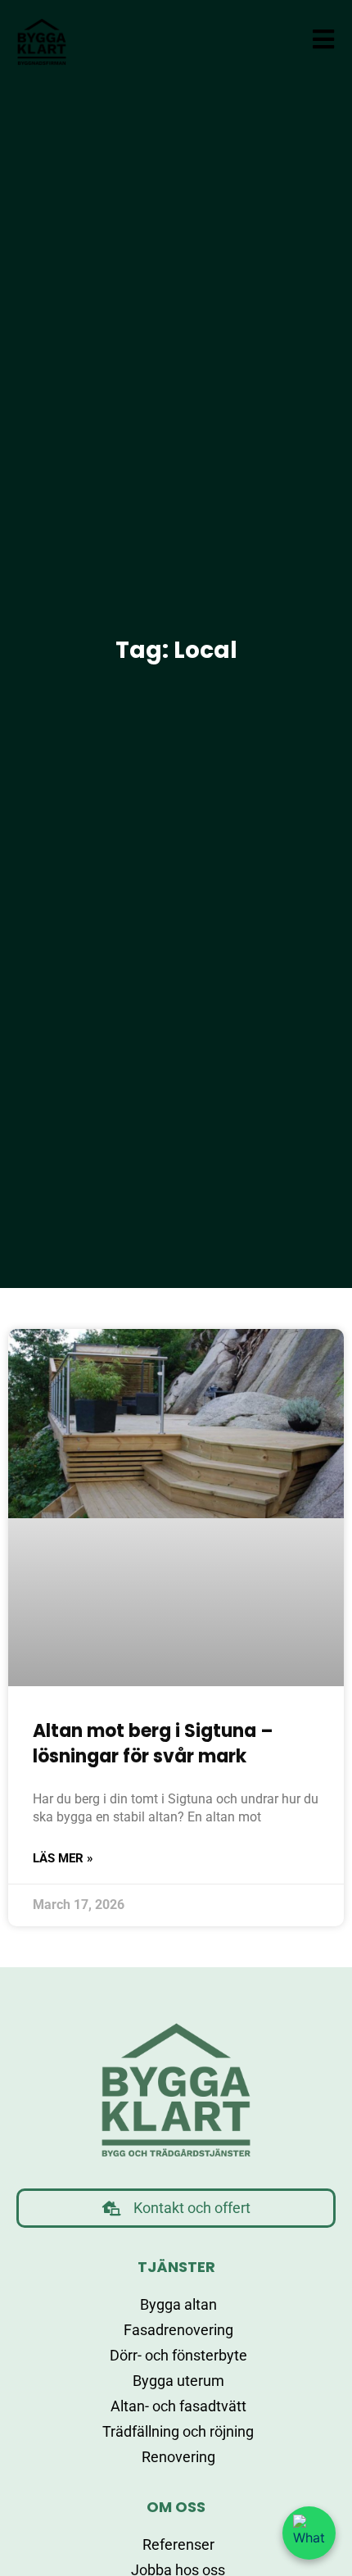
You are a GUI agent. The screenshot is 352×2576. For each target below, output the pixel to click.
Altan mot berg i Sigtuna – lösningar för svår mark (153, 1744)
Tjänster (176, 2267)
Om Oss (176, 2507)
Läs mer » (63, 1858)
